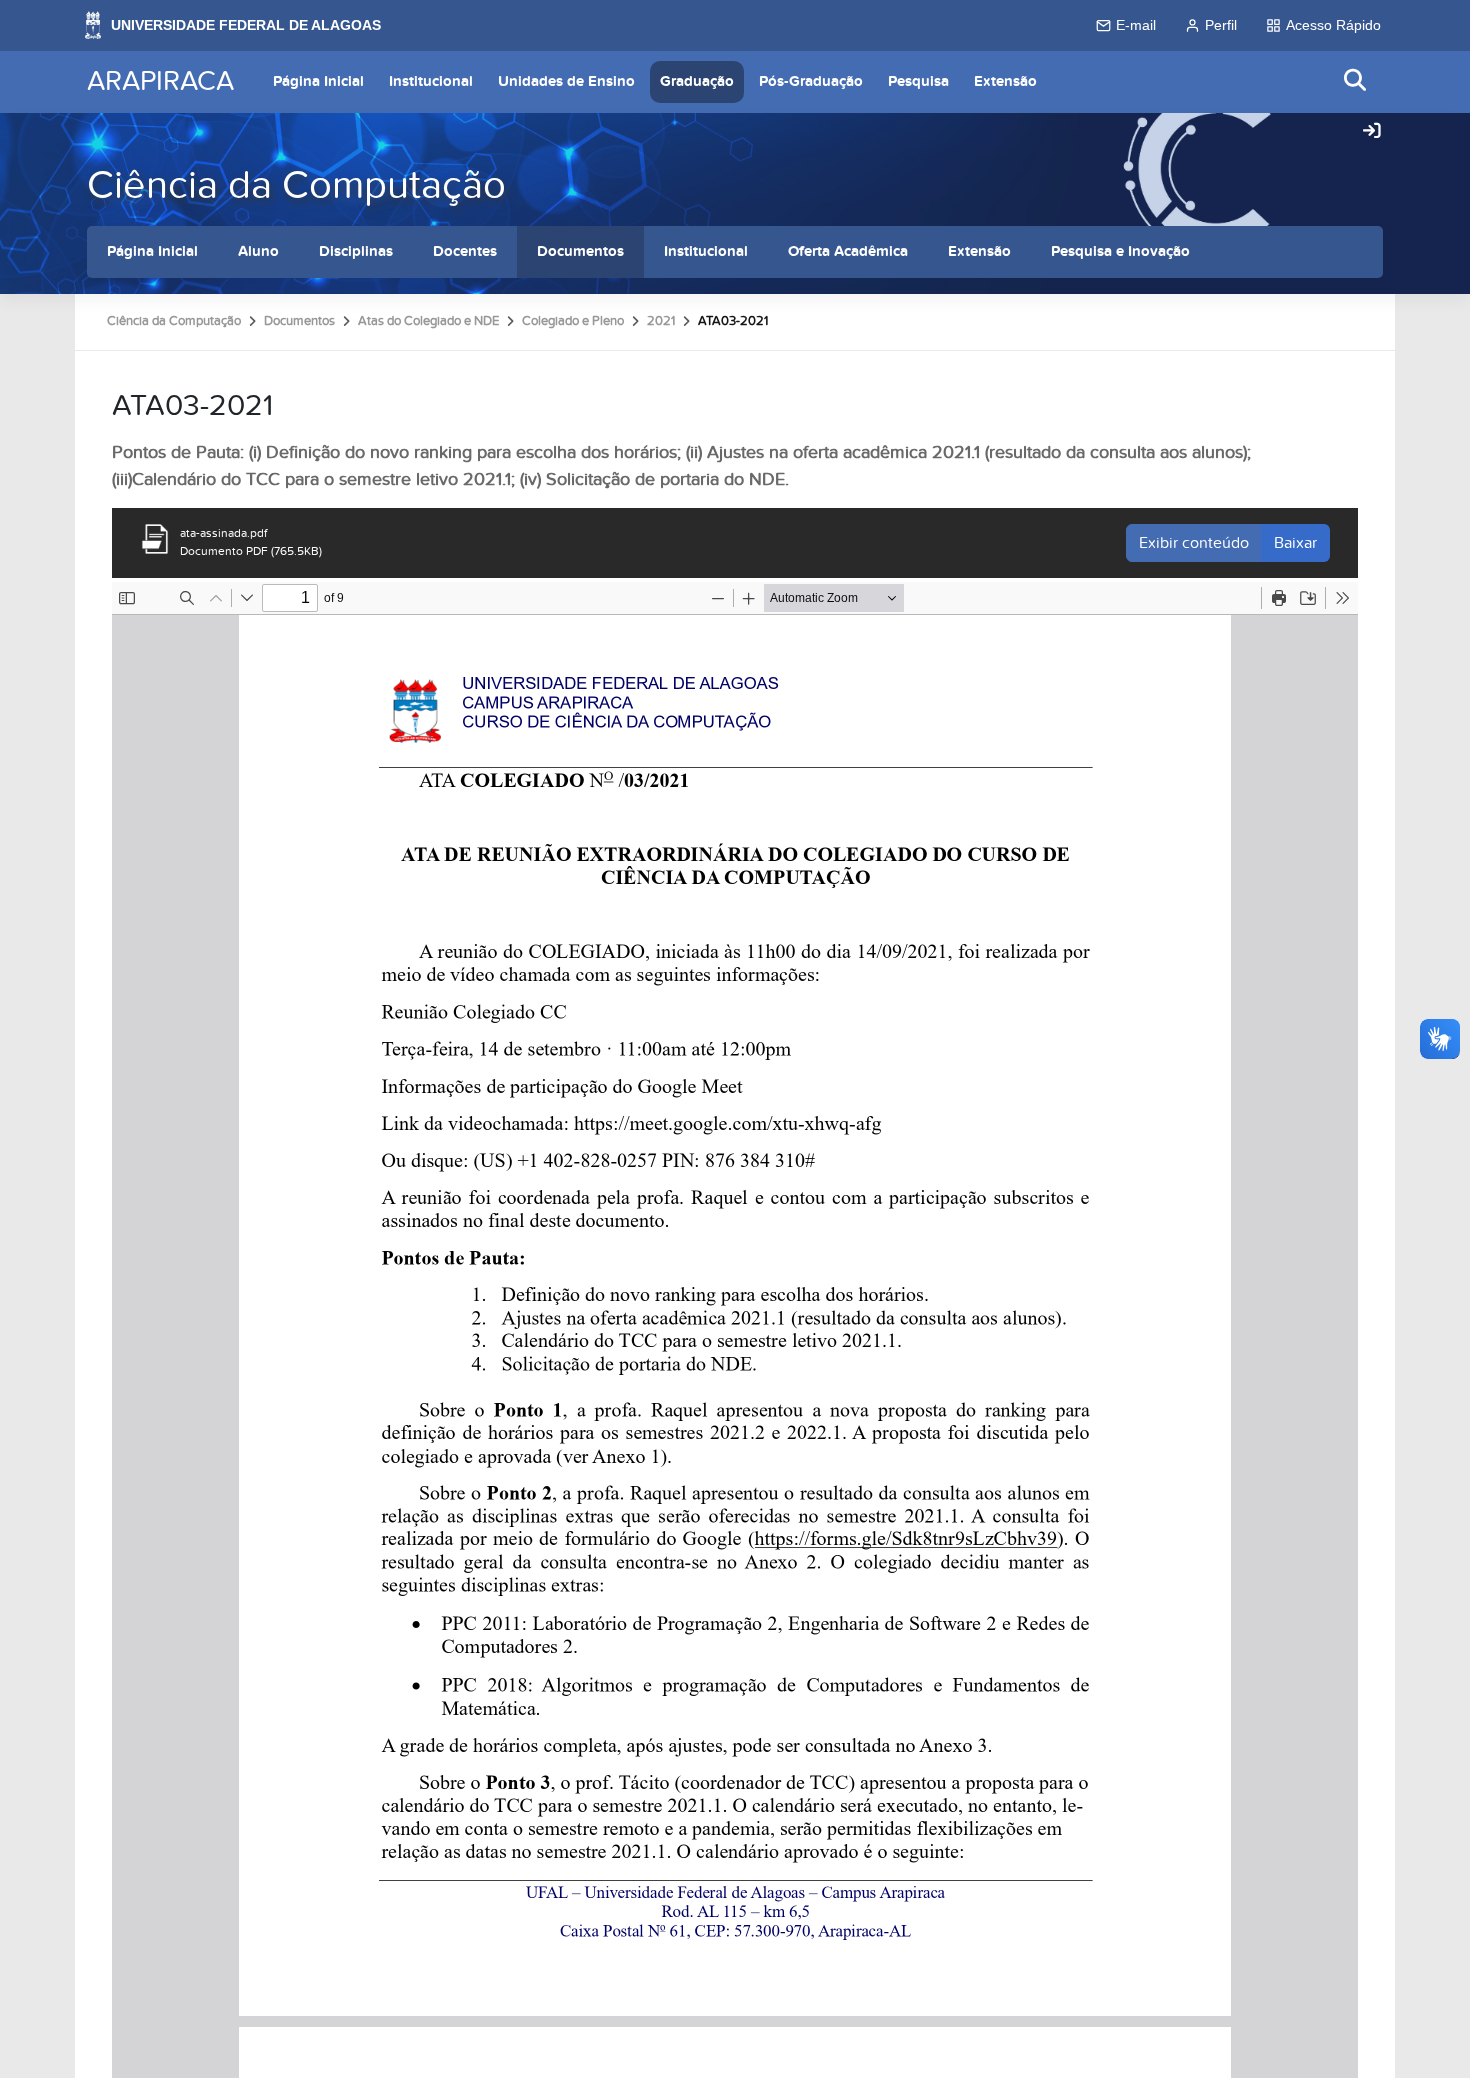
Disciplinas (356, 251)
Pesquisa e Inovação (1120, 251)
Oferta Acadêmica (848, 251)
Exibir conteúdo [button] (1194, 543)
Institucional (431, 81)
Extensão (1005, 81)
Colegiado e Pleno (573, 321)
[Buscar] (1356, 81)
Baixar (1295, 543)
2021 (661, 321)
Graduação (697, 81)
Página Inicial (318, 81)
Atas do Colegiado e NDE (428, 321)
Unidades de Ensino (566, 81)
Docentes (465, 251)
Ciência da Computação (296, 185)
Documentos (580, 251)
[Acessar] (1372, 132)
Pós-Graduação (811, 81)
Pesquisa (918, 81)
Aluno (258, 251)
